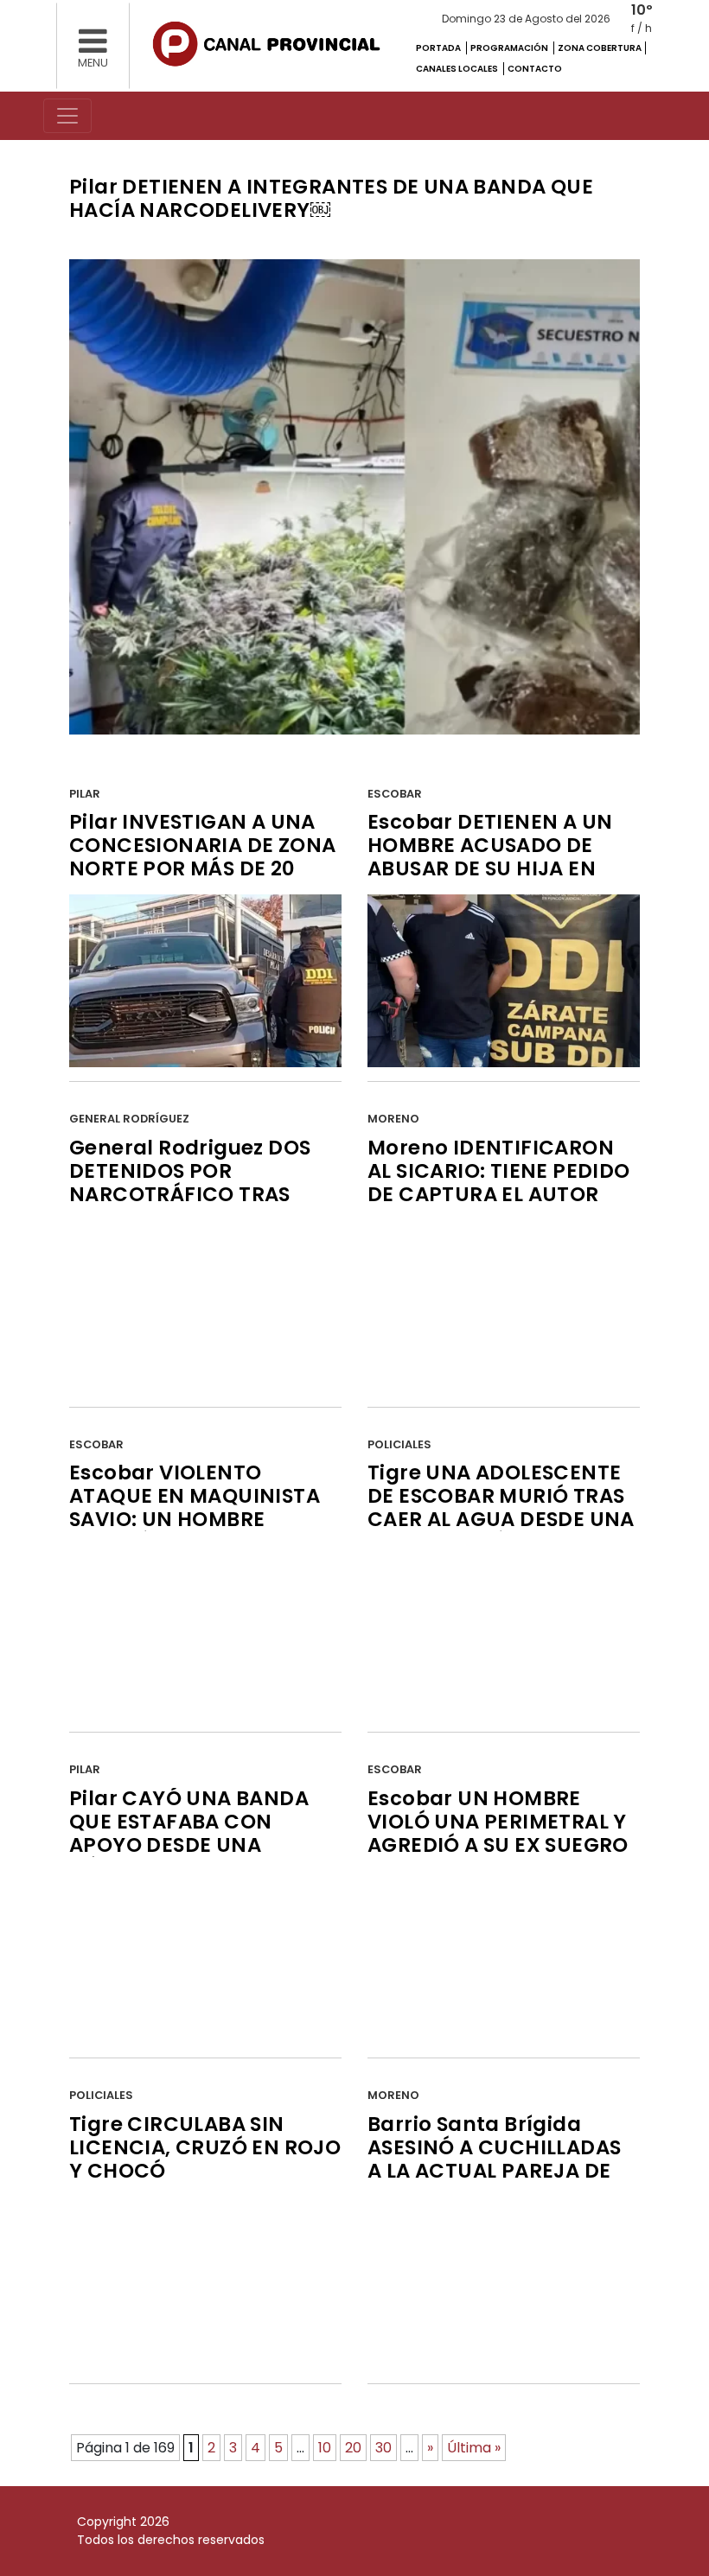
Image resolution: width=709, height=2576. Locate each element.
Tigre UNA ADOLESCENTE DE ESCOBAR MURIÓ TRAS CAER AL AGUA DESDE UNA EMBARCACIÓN (501, 1507)
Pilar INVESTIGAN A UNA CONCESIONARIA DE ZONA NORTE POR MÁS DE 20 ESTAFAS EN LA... (202, 857)
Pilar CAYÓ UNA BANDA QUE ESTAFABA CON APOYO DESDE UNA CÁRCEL (189, 1833)
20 (353, 2448)
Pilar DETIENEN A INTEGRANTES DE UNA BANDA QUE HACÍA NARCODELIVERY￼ (331, 198)
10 (325, 2448)
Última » (474, 2448)
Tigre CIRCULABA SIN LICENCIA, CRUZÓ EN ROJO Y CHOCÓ (205, 2147)
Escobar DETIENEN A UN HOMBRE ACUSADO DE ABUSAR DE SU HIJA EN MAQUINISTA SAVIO (490, 857)
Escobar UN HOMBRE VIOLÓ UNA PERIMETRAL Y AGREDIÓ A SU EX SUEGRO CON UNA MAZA (498, 1833)
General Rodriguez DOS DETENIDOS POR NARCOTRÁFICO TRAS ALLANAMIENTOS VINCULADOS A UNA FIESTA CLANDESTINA (190, 1206)
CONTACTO (535, 69)
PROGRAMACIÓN (510, 48)
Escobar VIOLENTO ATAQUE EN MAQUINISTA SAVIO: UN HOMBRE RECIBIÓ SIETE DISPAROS (195, 1507)
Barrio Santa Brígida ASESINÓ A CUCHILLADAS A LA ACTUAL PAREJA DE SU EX (494, 2159)
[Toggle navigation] (67, 116)
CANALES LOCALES (458, 69)
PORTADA (439, 48)
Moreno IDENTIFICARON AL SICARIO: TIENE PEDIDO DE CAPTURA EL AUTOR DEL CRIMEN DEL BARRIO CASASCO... (499, 1194)
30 (383, 2448)
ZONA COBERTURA (600, 48)
